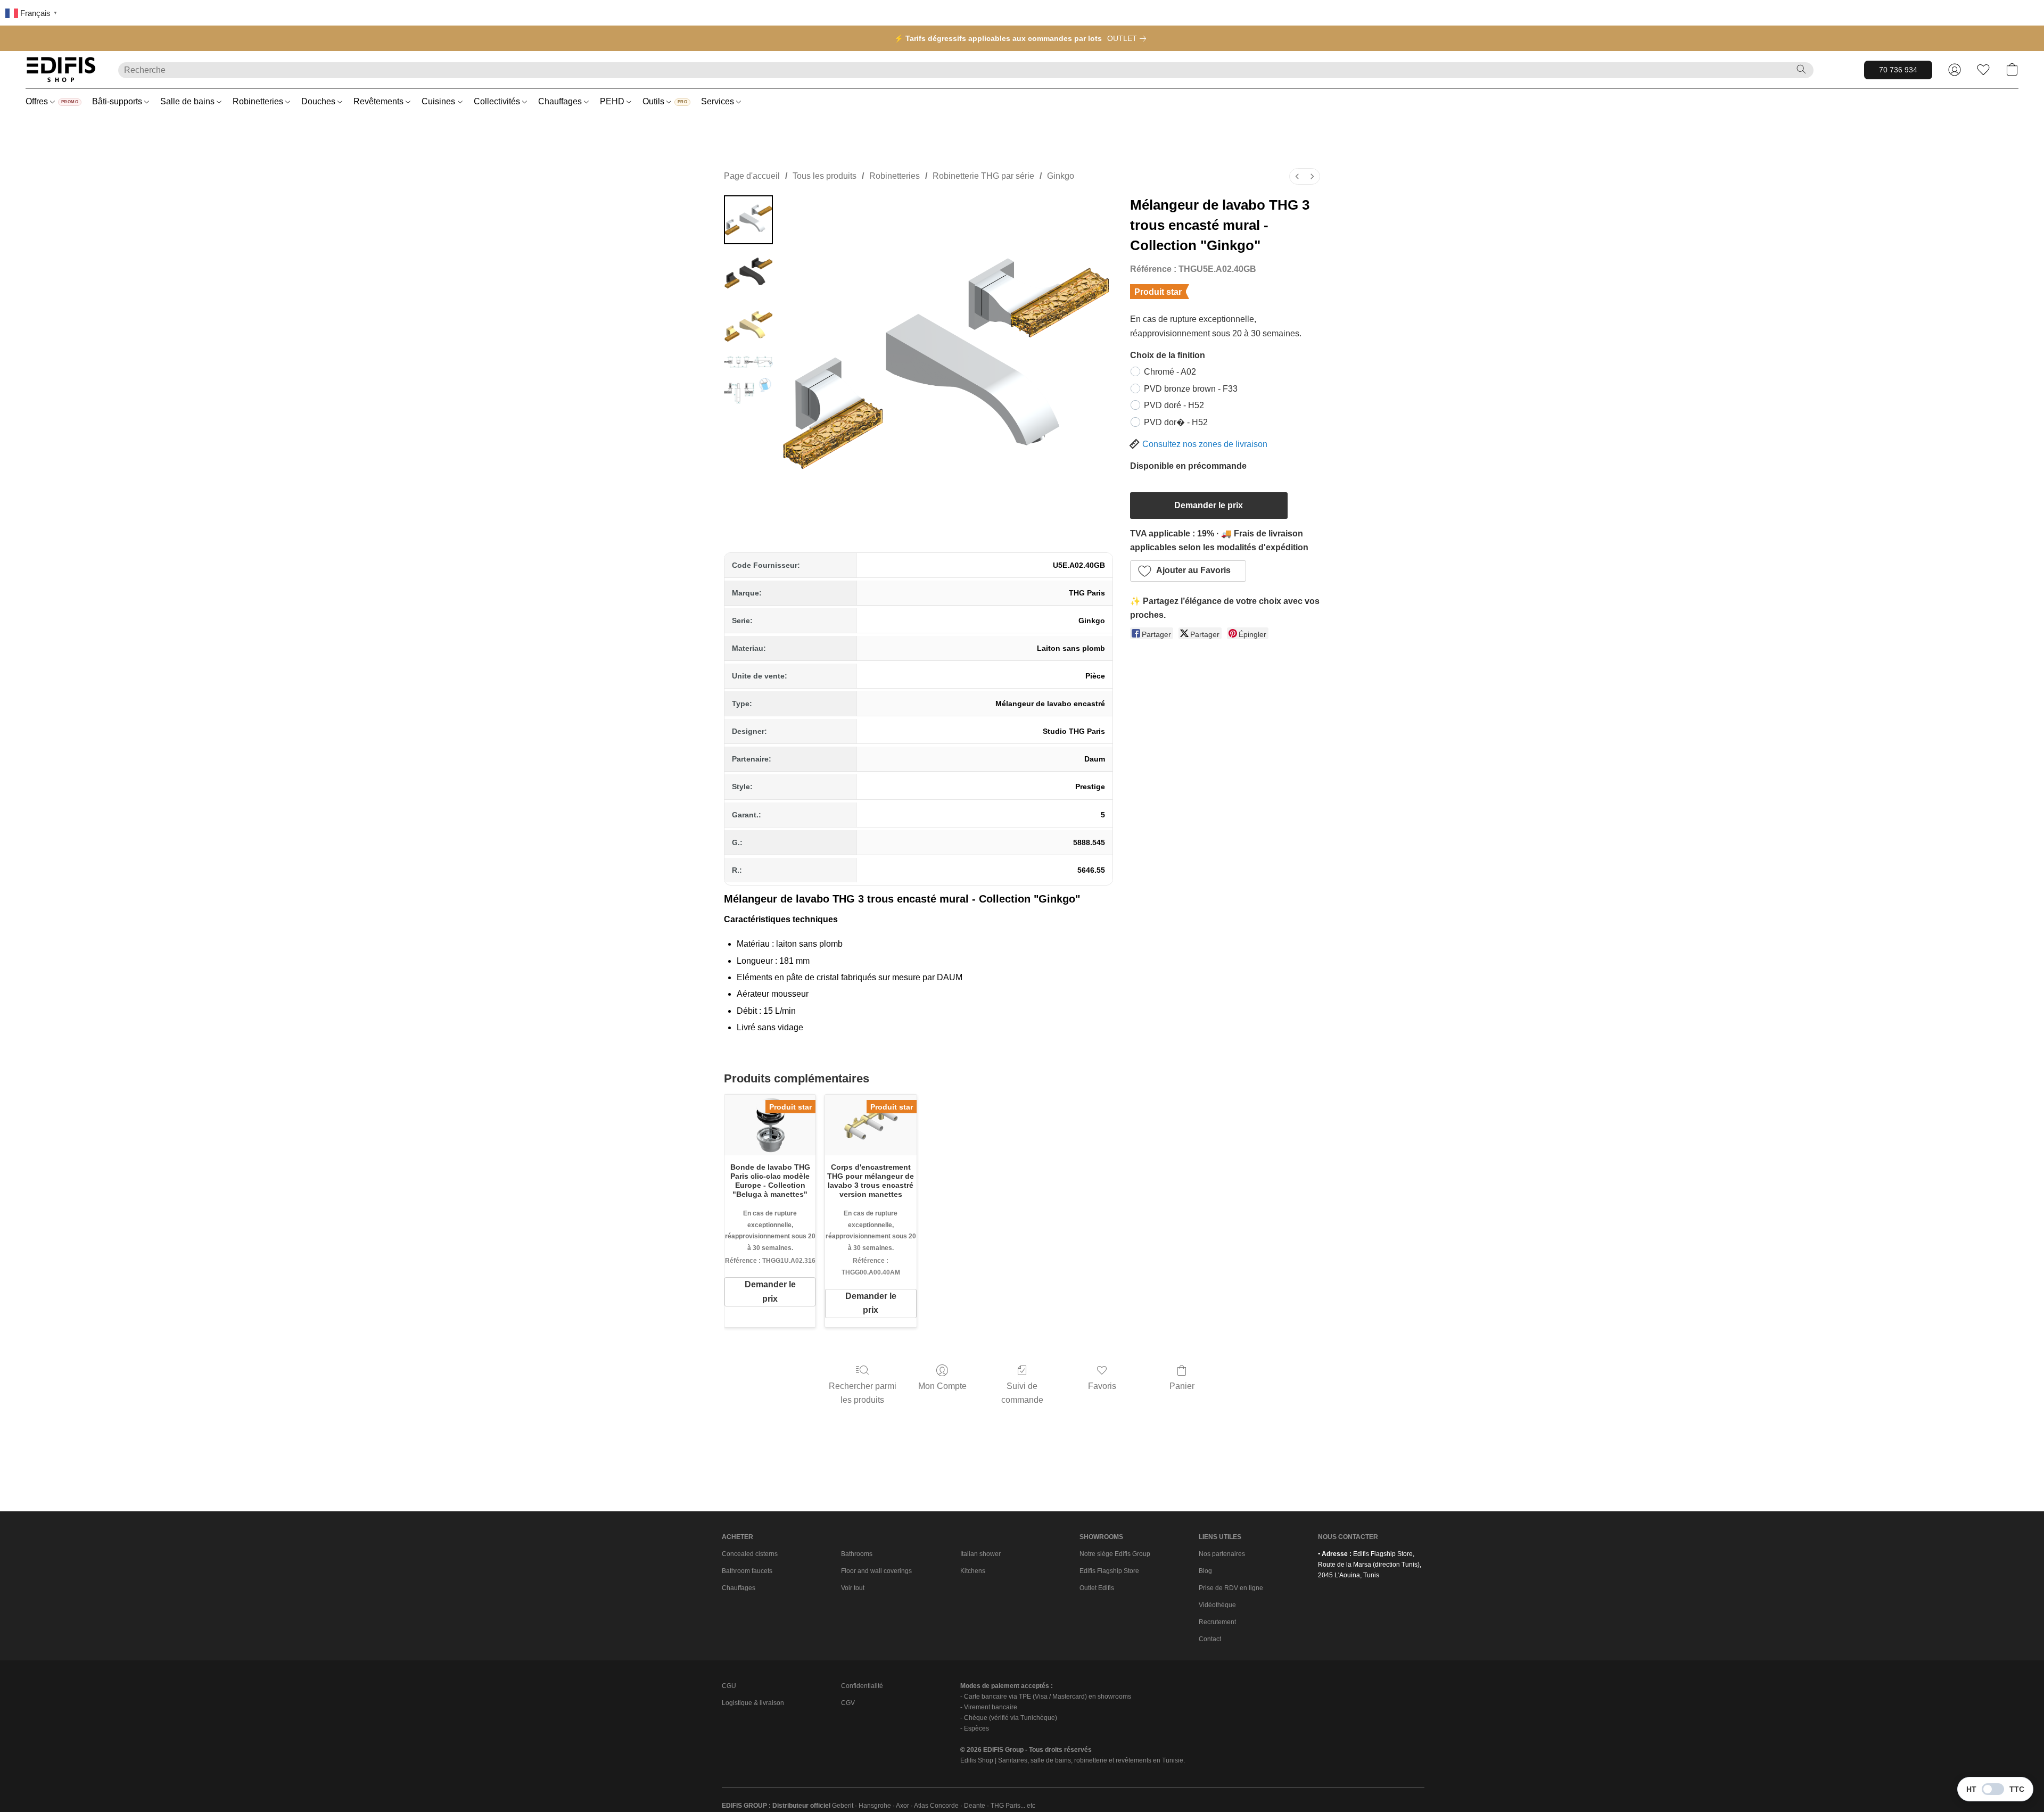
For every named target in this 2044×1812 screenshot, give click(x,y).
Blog (1205, 1571)
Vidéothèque (1217, 1605)
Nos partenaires (1222, 1554)
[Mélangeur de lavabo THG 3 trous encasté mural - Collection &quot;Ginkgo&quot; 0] (748, 220)
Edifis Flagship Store (1109, 1571)
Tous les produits (825, 176)
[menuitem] (1297, 176)
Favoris (1102, 1386)
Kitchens (973, 1571)
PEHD (613, 101)
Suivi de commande (1022, 1393)
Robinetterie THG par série (983, 176)
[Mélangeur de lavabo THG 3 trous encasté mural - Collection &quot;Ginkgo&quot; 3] (748, 379)
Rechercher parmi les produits (863, 1393)
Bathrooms (857, 1554)
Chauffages (561, 101)
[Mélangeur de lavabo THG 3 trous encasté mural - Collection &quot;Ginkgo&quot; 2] (748, 326)
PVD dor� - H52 (1176, 422)
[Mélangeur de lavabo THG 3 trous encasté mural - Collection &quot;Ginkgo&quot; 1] (748, 273)
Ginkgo (1061, 176)
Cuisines (439, 101)
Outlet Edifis (1097, 1588)
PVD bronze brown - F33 (1191, 389)
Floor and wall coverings (876, 1571)
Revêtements (380, 101)
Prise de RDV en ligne (1231, 1588)
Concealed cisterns (750, 1554)
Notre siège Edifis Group (1115, 1554)
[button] (61, 70)
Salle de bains (188, 101)
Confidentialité (862, 1686)
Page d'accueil (752, 176)
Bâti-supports (118, 101)
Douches (319, 101)
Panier (1182, 1386)
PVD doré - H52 (1174, 405)
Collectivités (498, 101)
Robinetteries (259, 101)
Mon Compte (942, 1386)
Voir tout (853, 1588)
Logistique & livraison (753, 1703)
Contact (1210, 1639)
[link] (1129, 38)
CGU (729, 1686)
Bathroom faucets (747, 1571)
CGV (848, 1703)
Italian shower (980, 1554)
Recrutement (1217, 1622)
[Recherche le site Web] (1801, 69)
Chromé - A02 (1170, 372)
